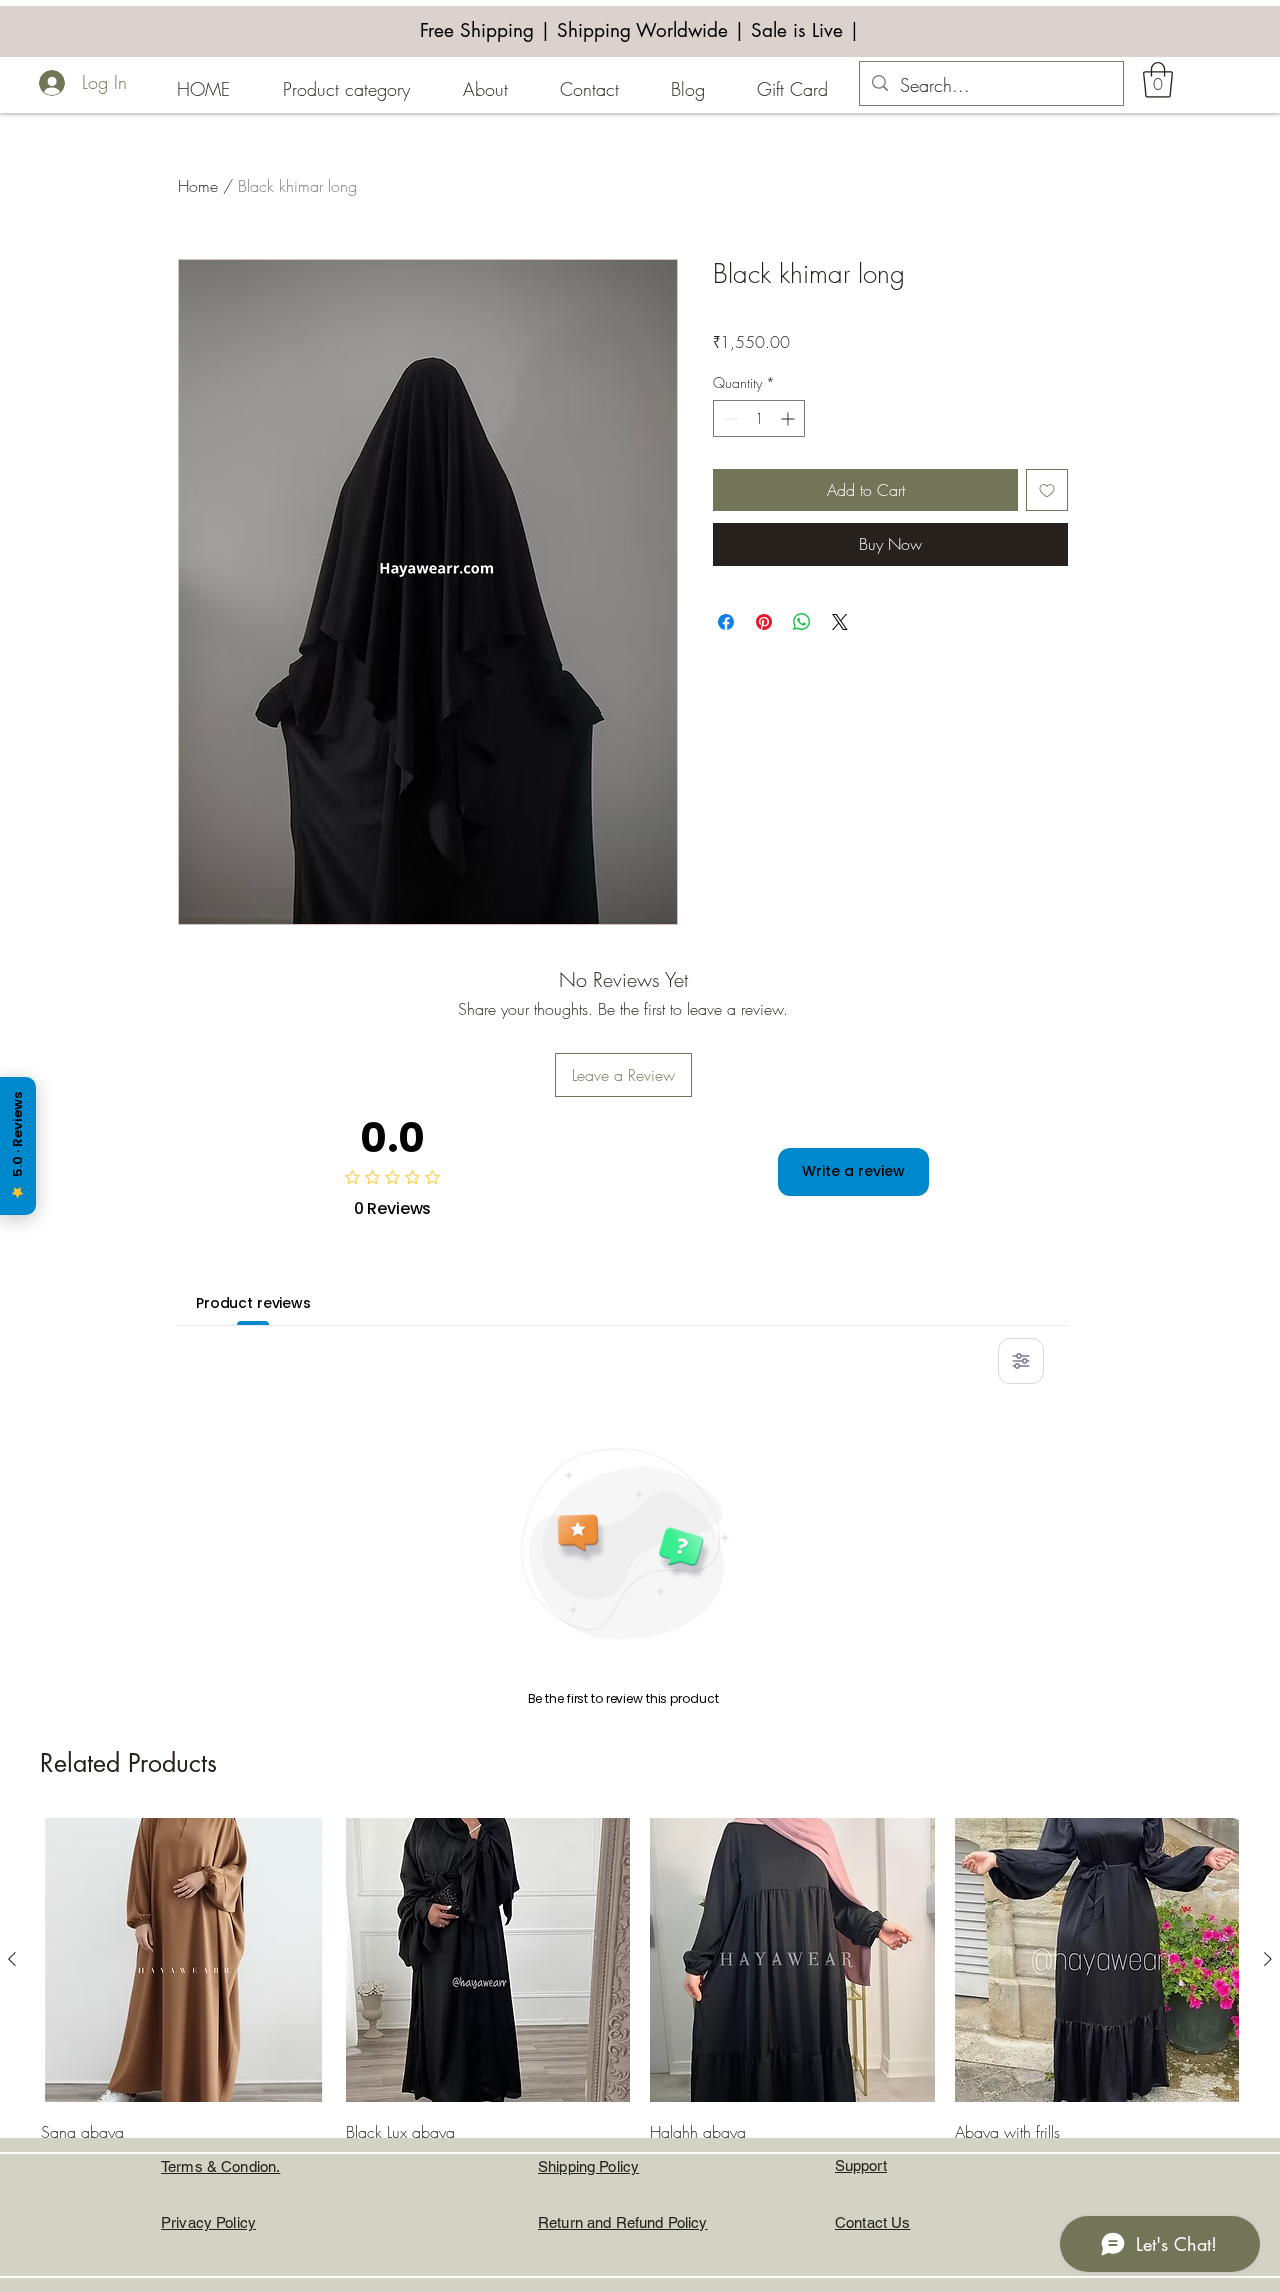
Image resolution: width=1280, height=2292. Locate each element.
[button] (1158, 80)
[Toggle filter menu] (1021, 1361)
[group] (640, 2033)
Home (198, 186)
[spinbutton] (759, 418)
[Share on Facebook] (726, 622)
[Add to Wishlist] (1047, 490)
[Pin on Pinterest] (764, 622)
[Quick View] (183, 1960)
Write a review (853, 1171)
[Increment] (789, 418)
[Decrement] (728, 418)
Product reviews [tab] (253, 1303)
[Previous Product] (12, 1959)
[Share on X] (840, 622)
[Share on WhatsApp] (802, 622)
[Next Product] (1268, 1959)
